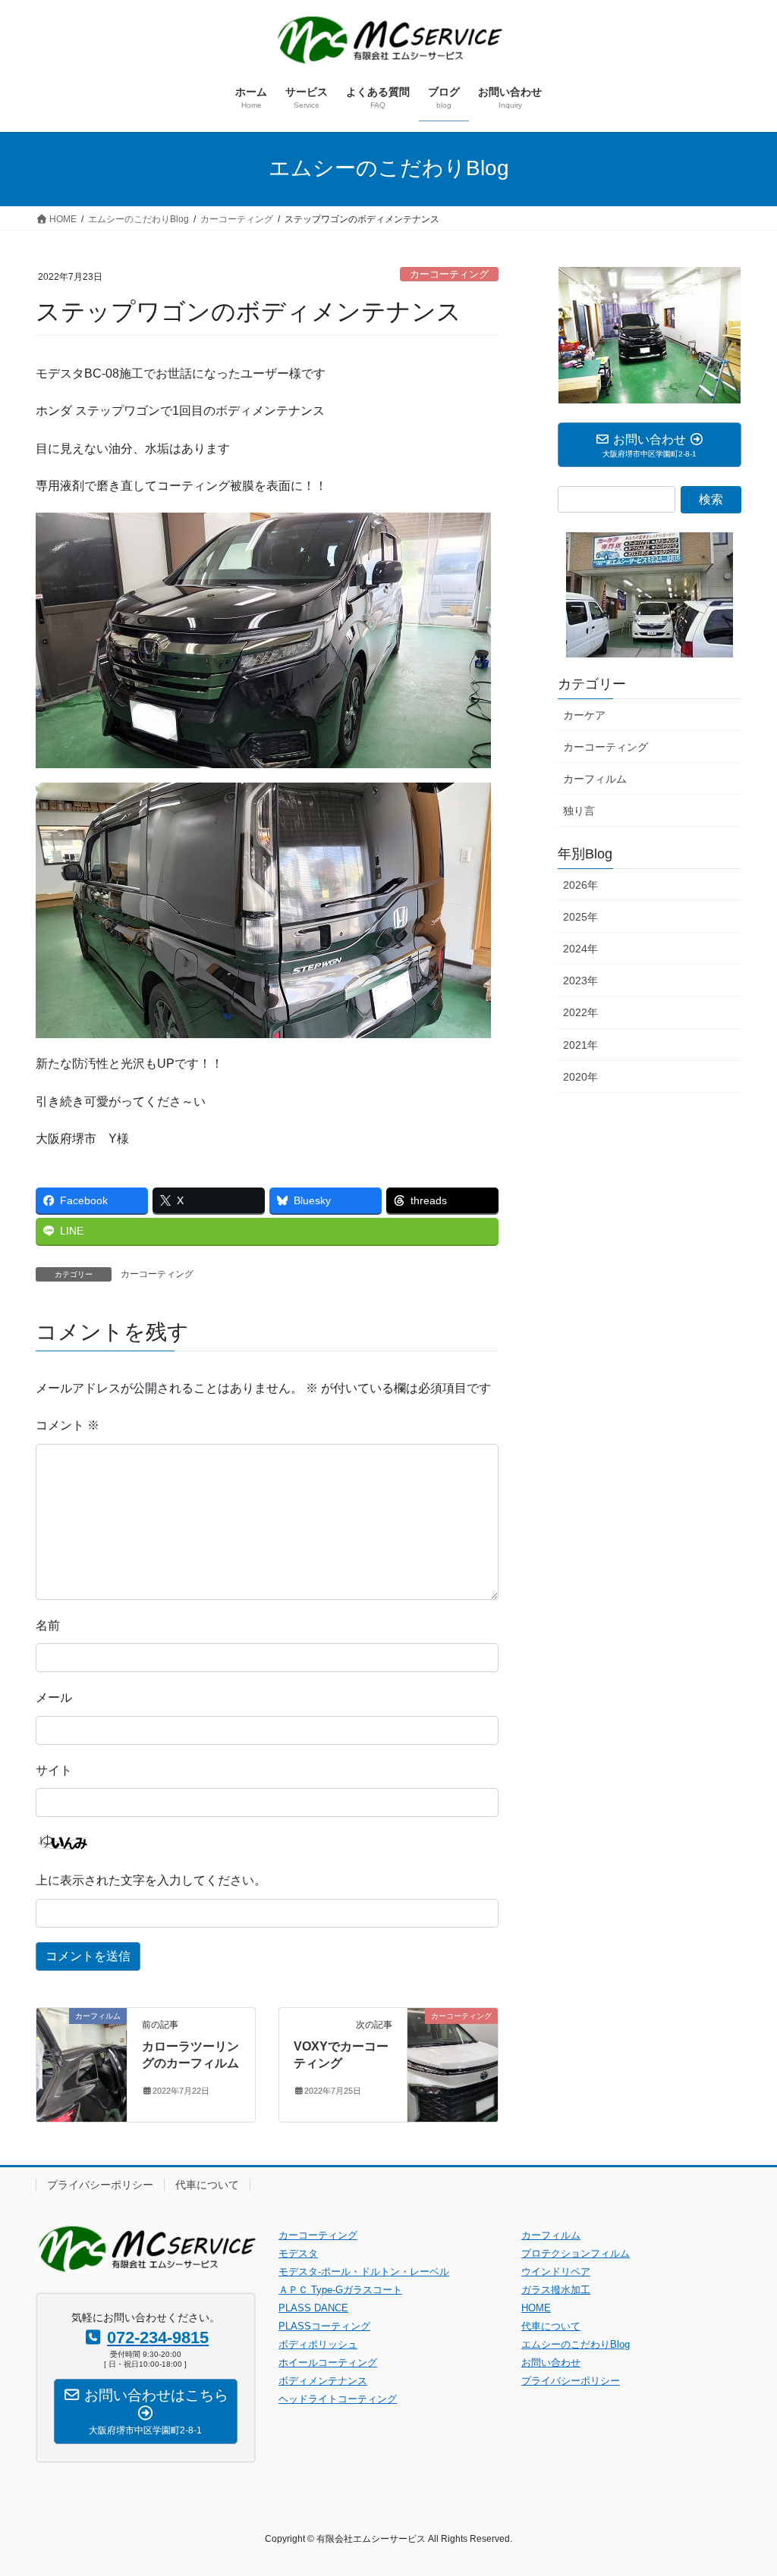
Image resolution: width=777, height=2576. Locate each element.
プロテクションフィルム (576, 2253)
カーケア (584, 715)
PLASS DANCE (313, 2308)
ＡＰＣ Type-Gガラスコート (340, 2290)
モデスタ (298, 2253)
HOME (536, 2308)
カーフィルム (595, 779)
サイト (54, 1770)
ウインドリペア (556, 2272)
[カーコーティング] (453, 2064)
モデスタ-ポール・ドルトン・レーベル (364, 2272)
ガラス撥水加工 (556, 2290)
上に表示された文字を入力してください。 (151, 1880)
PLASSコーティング (324, 2326)
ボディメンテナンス (323, 2381)
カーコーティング (449, 274)
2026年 (580, 885)
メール (54, 1697)
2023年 (580, 981)
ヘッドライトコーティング (338, 2399)
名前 (48, 1625)
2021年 (580, 1045)
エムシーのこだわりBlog (576, 2344)
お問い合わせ (551, 2363)
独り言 (579, 811)
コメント (68, 1425)
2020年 (580, 1077)
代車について (207, 2185)
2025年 (580, 917)
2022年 (580, 1012)
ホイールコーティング (328, 2363)
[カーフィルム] (82, 2064)
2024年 (580, 949)
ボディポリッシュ (318, 2344)
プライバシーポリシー (100, 2185)
